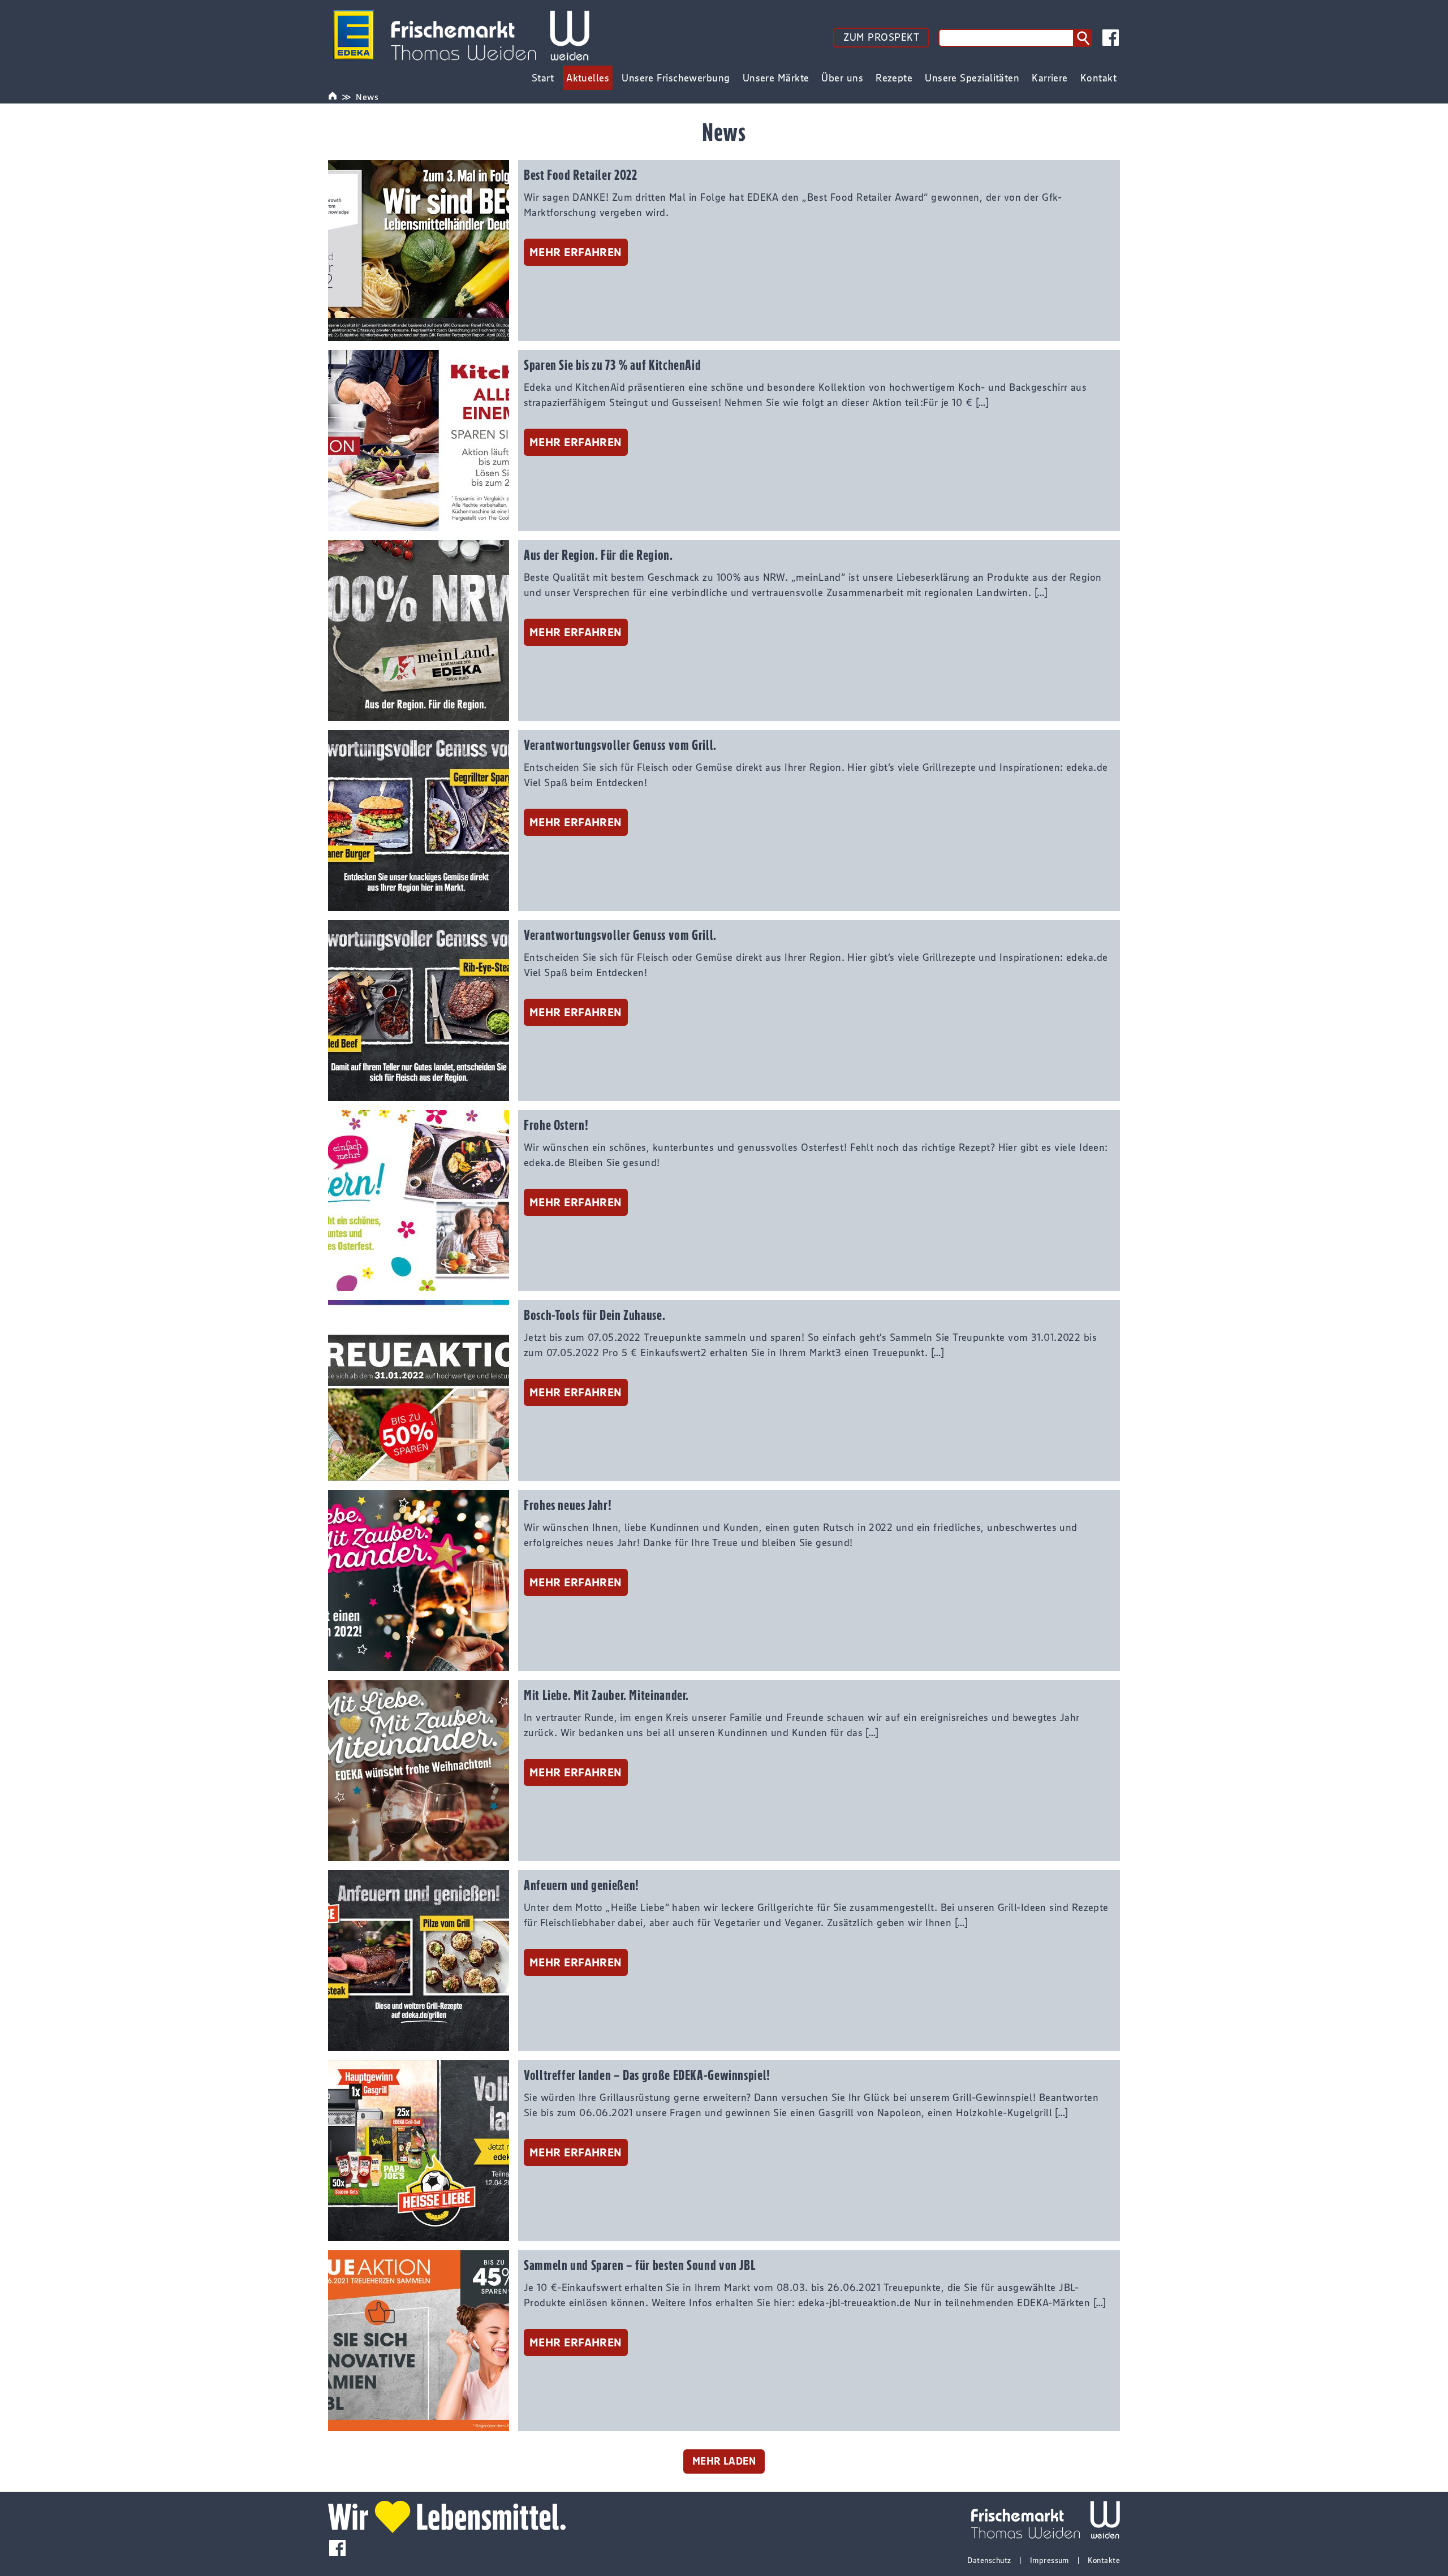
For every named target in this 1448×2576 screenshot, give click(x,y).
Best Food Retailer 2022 (581, 175)
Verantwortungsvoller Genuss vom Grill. (620, 745)
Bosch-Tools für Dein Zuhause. (594, 1315)
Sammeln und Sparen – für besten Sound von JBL (640, 2265)
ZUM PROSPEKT (881, 37)
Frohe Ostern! (556, 1125)
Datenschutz (989, 2560)
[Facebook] (1111, 38)
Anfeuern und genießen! (581, 1885)
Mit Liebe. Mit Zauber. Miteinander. (606, 1695)
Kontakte (1104, 2560)
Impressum (1050, 2560)
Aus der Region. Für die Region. (598, 555)
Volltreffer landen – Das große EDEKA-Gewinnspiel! (647, 2075)
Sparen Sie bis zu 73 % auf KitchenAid (612, 365)
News (367, 97)
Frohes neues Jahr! (568, 1505)
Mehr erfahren (576, 252)
